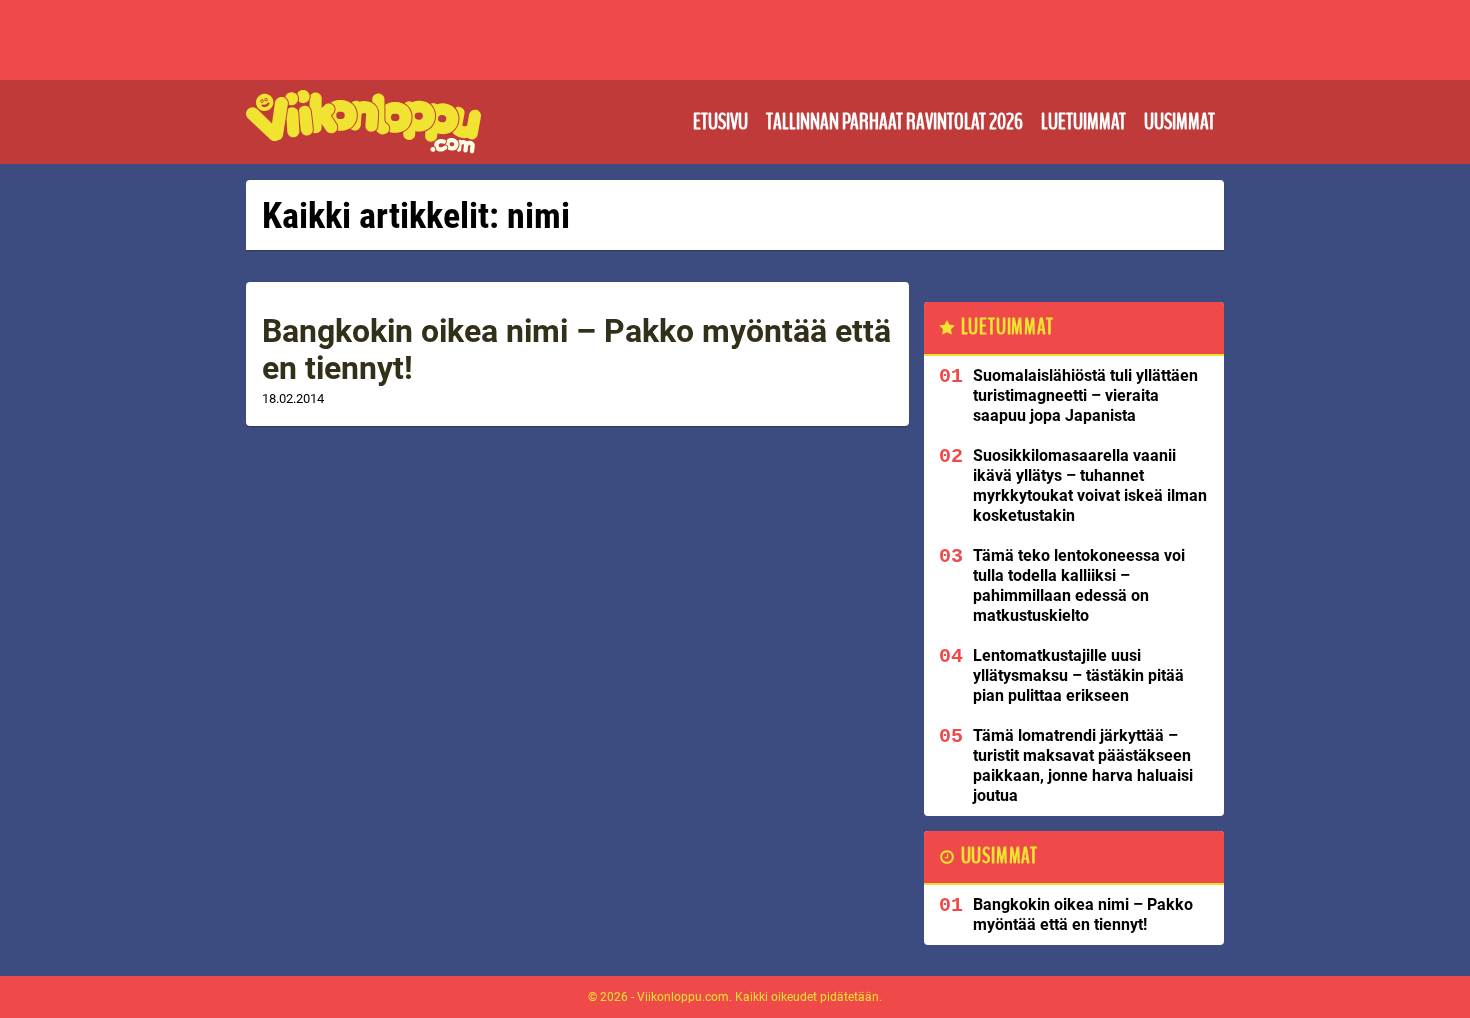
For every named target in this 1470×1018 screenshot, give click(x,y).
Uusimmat (1179, 122)
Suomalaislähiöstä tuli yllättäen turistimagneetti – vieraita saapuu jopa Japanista (1085, 395)
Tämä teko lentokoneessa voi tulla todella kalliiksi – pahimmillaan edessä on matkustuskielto (1079, 585)
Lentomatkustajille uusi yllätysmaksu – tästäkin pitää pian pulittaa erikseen (1078, 675)
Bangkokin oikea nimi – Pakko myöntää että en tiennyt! (576, 349)
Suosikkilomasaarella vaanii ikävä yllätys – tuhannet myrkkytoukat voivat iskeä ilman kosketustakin (1090, 485)
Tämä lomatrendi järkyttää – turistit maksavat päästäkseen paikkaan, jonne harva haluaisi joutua (1083, 765)
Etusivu (720, 122)
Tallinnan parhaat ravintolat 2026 (894, 122)
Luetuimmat (1083, 122)
